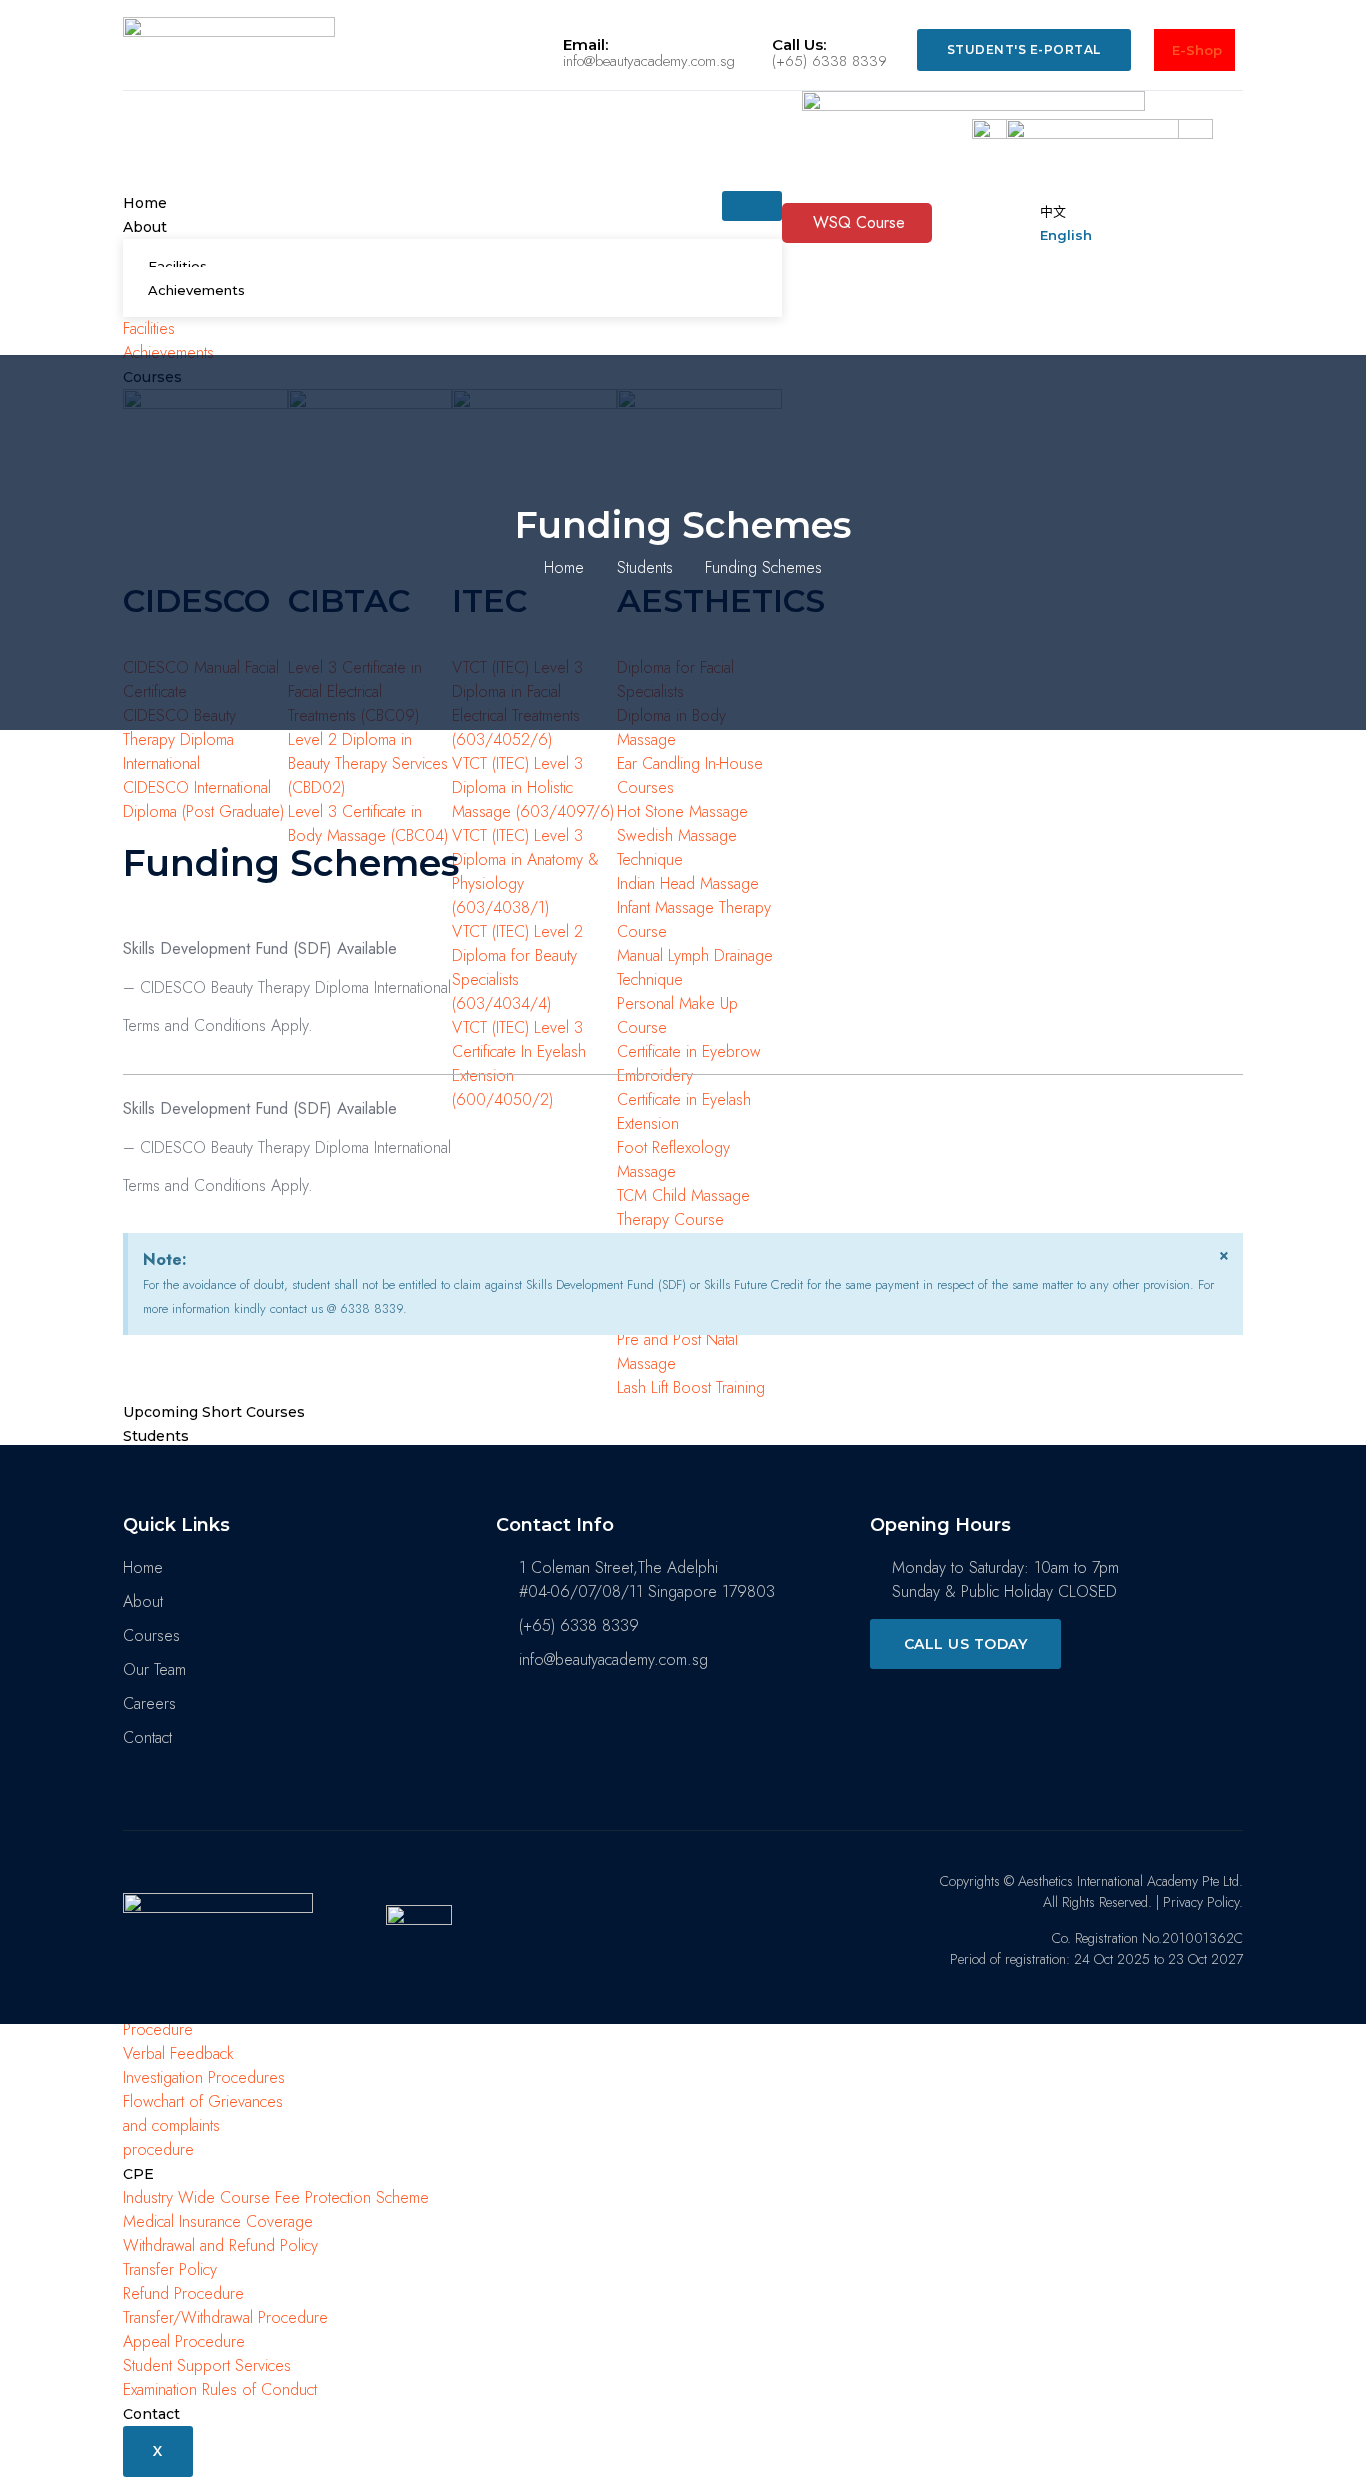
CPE (138, 2174)
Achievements (196, 290)
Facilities (177, 266)
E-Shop (1197, 50)
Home (145, 203)
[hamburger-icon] (752, 206)
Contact (151, 2414)
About (145, 227)
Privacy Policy (1201, 1902)
